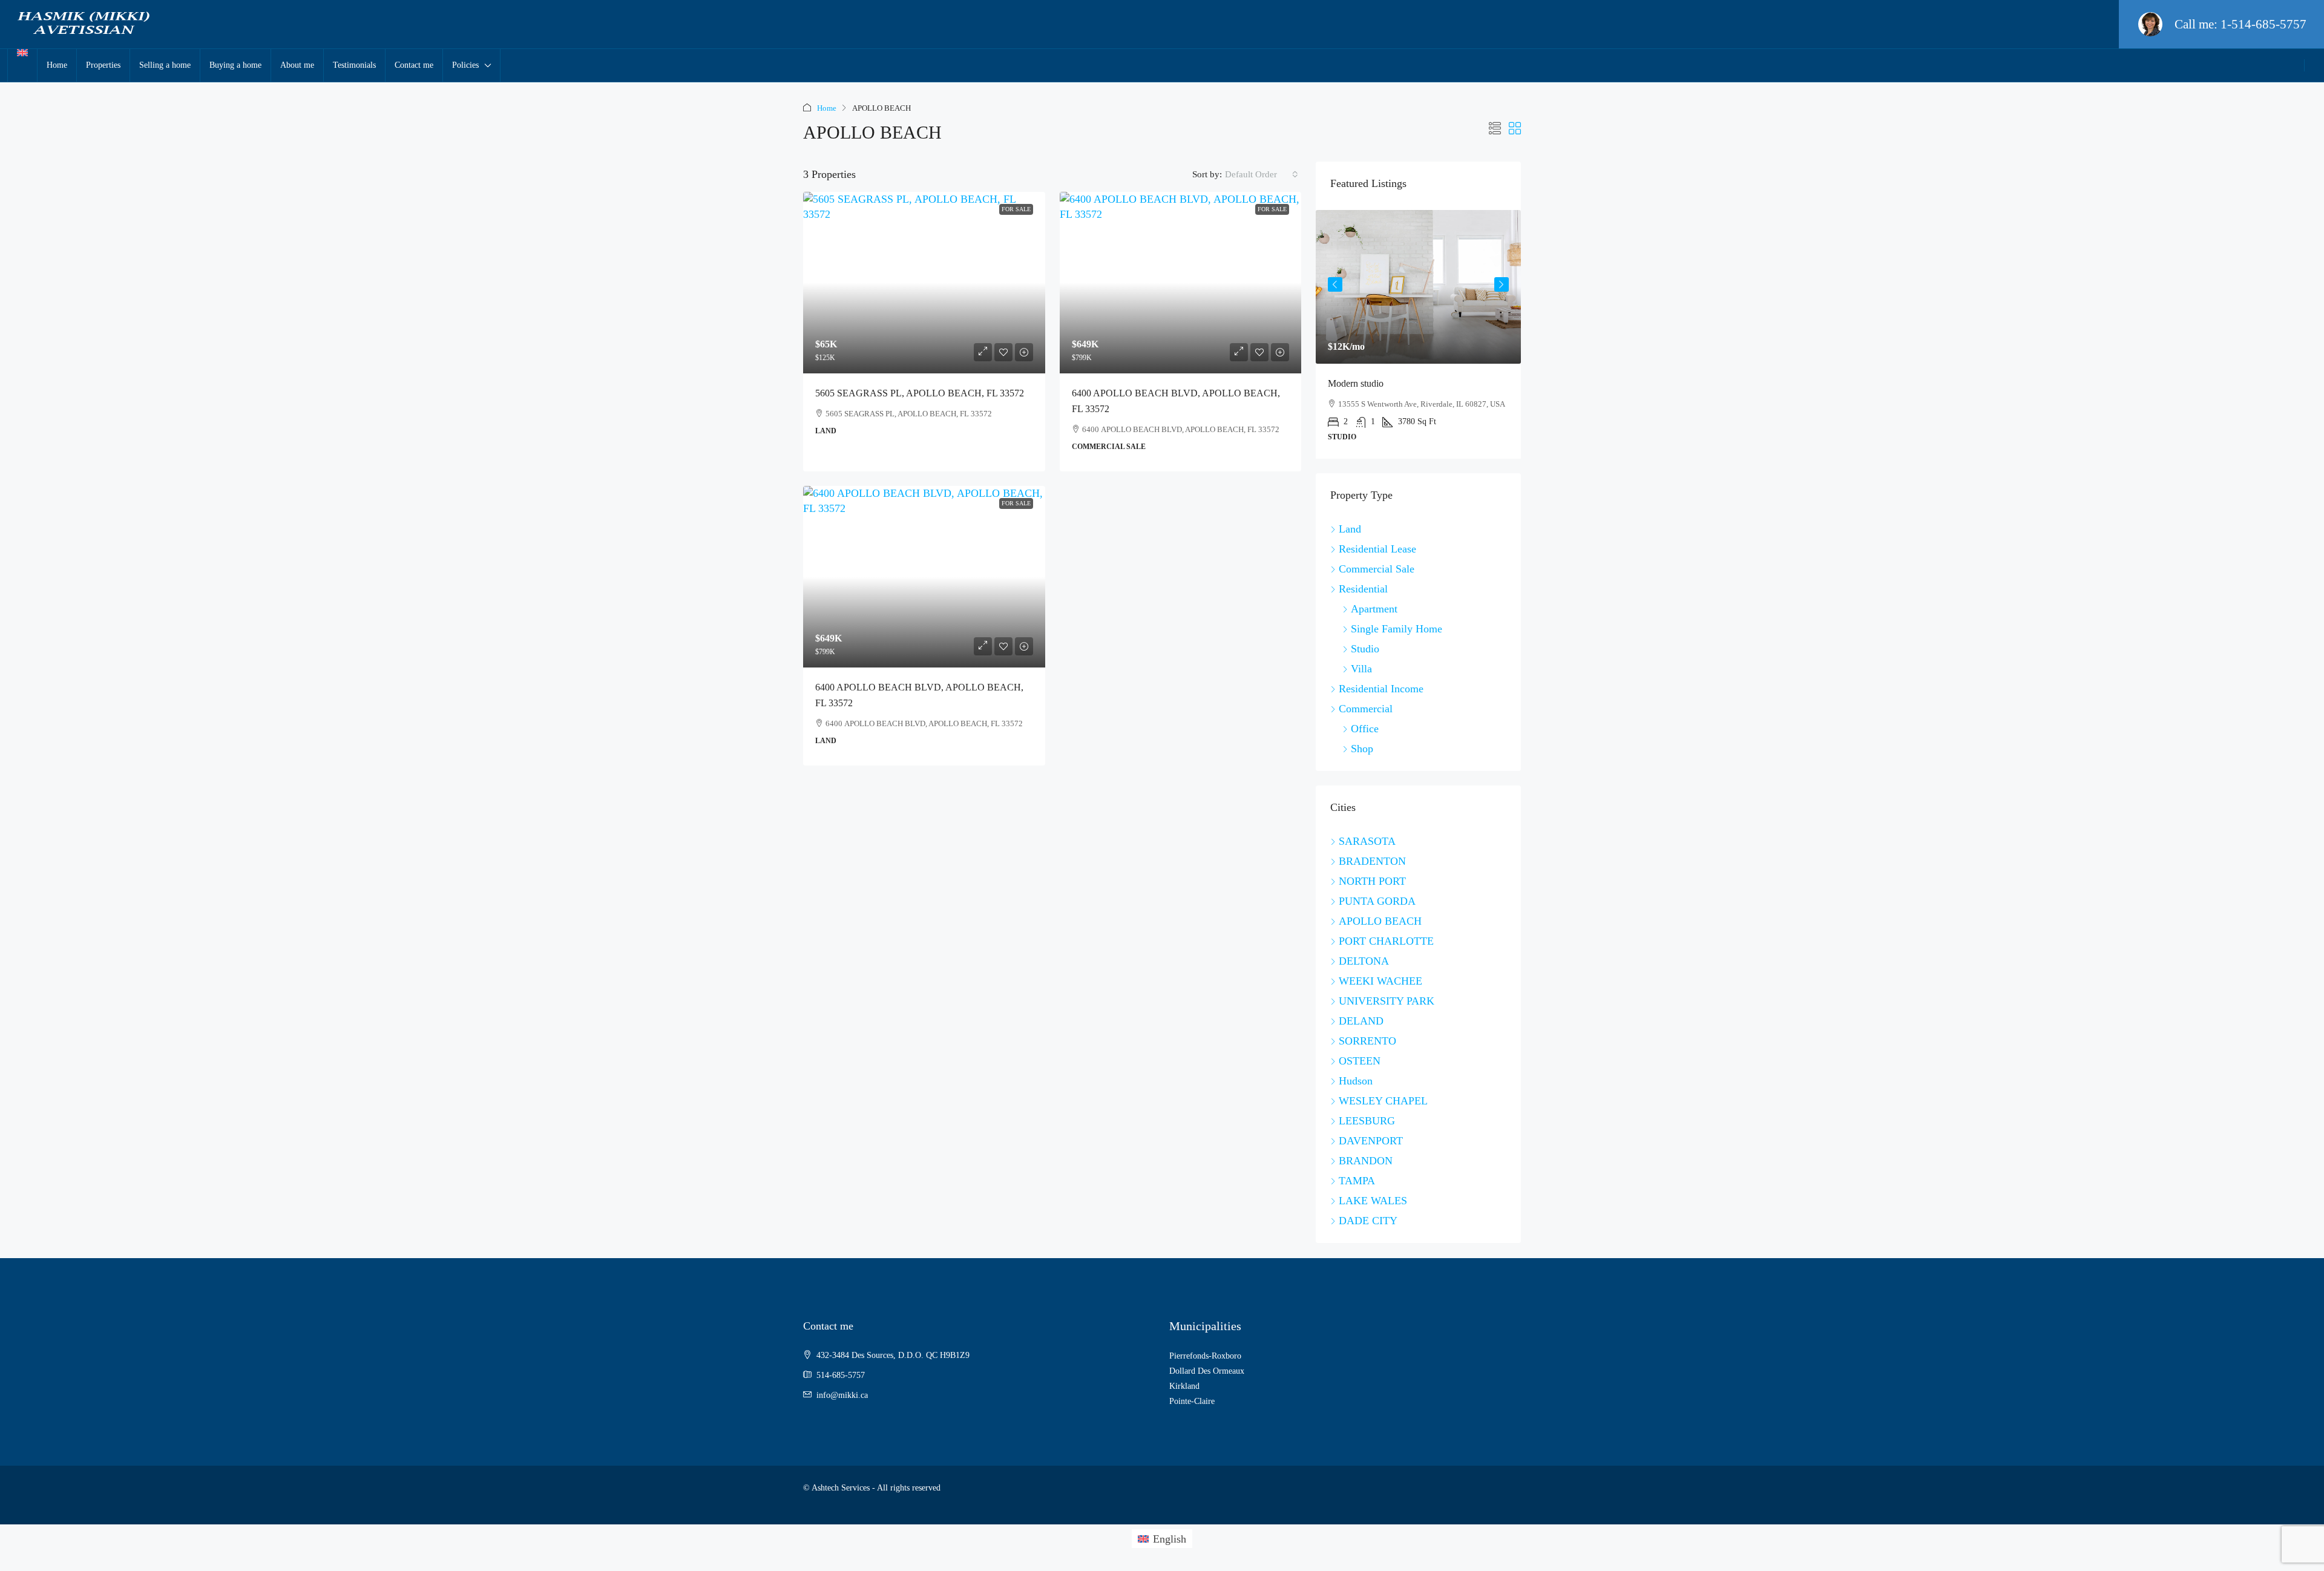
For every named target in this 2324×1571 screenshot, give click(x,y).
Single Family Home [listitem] (1397, 629)
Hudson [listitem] (1356, 1081)
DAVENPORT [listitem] (1371, 1141)
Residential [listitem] (1363, 589)
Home (57, 65)
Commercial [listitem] (1366, 709)
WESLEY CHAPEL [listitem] (1383, 1101)
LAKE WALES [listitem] (1373, 1201)
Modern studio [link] (1356, 383)
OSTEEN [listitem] (1360, 1061)
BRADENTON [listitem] (1372, 861)
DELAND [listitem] (1361, 1021)
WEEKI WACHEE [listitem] (1380, 981)
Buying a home (235, 65)
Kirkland (1184, 1386)
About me (297, 65)
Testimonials (354, 65)
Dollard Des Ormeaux (1207, 1371)
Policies (465, 65)
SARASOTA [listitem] (1367, 841)
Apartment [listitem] (1374, 609)
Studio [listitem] (1365, 649)
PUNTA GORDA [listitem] (1377, 901)
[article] (1418, 334)
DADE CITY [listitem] (1368, 1221)
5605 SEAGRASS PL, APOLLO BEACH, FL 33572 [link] (920, 393)
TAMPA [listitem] (1357, 1181)
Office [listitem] (1365, 729)
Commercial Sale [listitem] (1377, 569)
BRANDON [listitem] (1366, 1161)
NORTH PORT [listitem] (1372, 881)
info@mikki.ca (842, 1395)
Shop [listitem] (1362, 749)
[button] (1495, 129)
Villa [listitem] (1361, 669)
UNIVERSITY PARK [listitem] (1387, 1001)
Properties (103, 65)
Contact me (414, 65)
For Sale (1016, 209)
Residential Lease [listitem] (1377, 549)
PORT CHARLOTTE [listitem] (1386, 941)
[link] (924, 283)
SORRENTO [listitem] (1367, 1041)
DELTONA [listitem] (1364, 961)
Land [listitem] (1350, 529)
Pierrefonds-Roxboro (1205, 1356)
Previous (1335, 284)
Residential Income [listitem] (1381, 689)
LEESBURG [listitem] (1367, 1121)
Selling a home (165, 65)
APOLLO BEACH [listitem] (1380, 921)
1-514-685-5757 (2263, 24)
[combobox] (1262, 174)
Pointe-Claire (1192, 1401)
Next (1502, 284)
